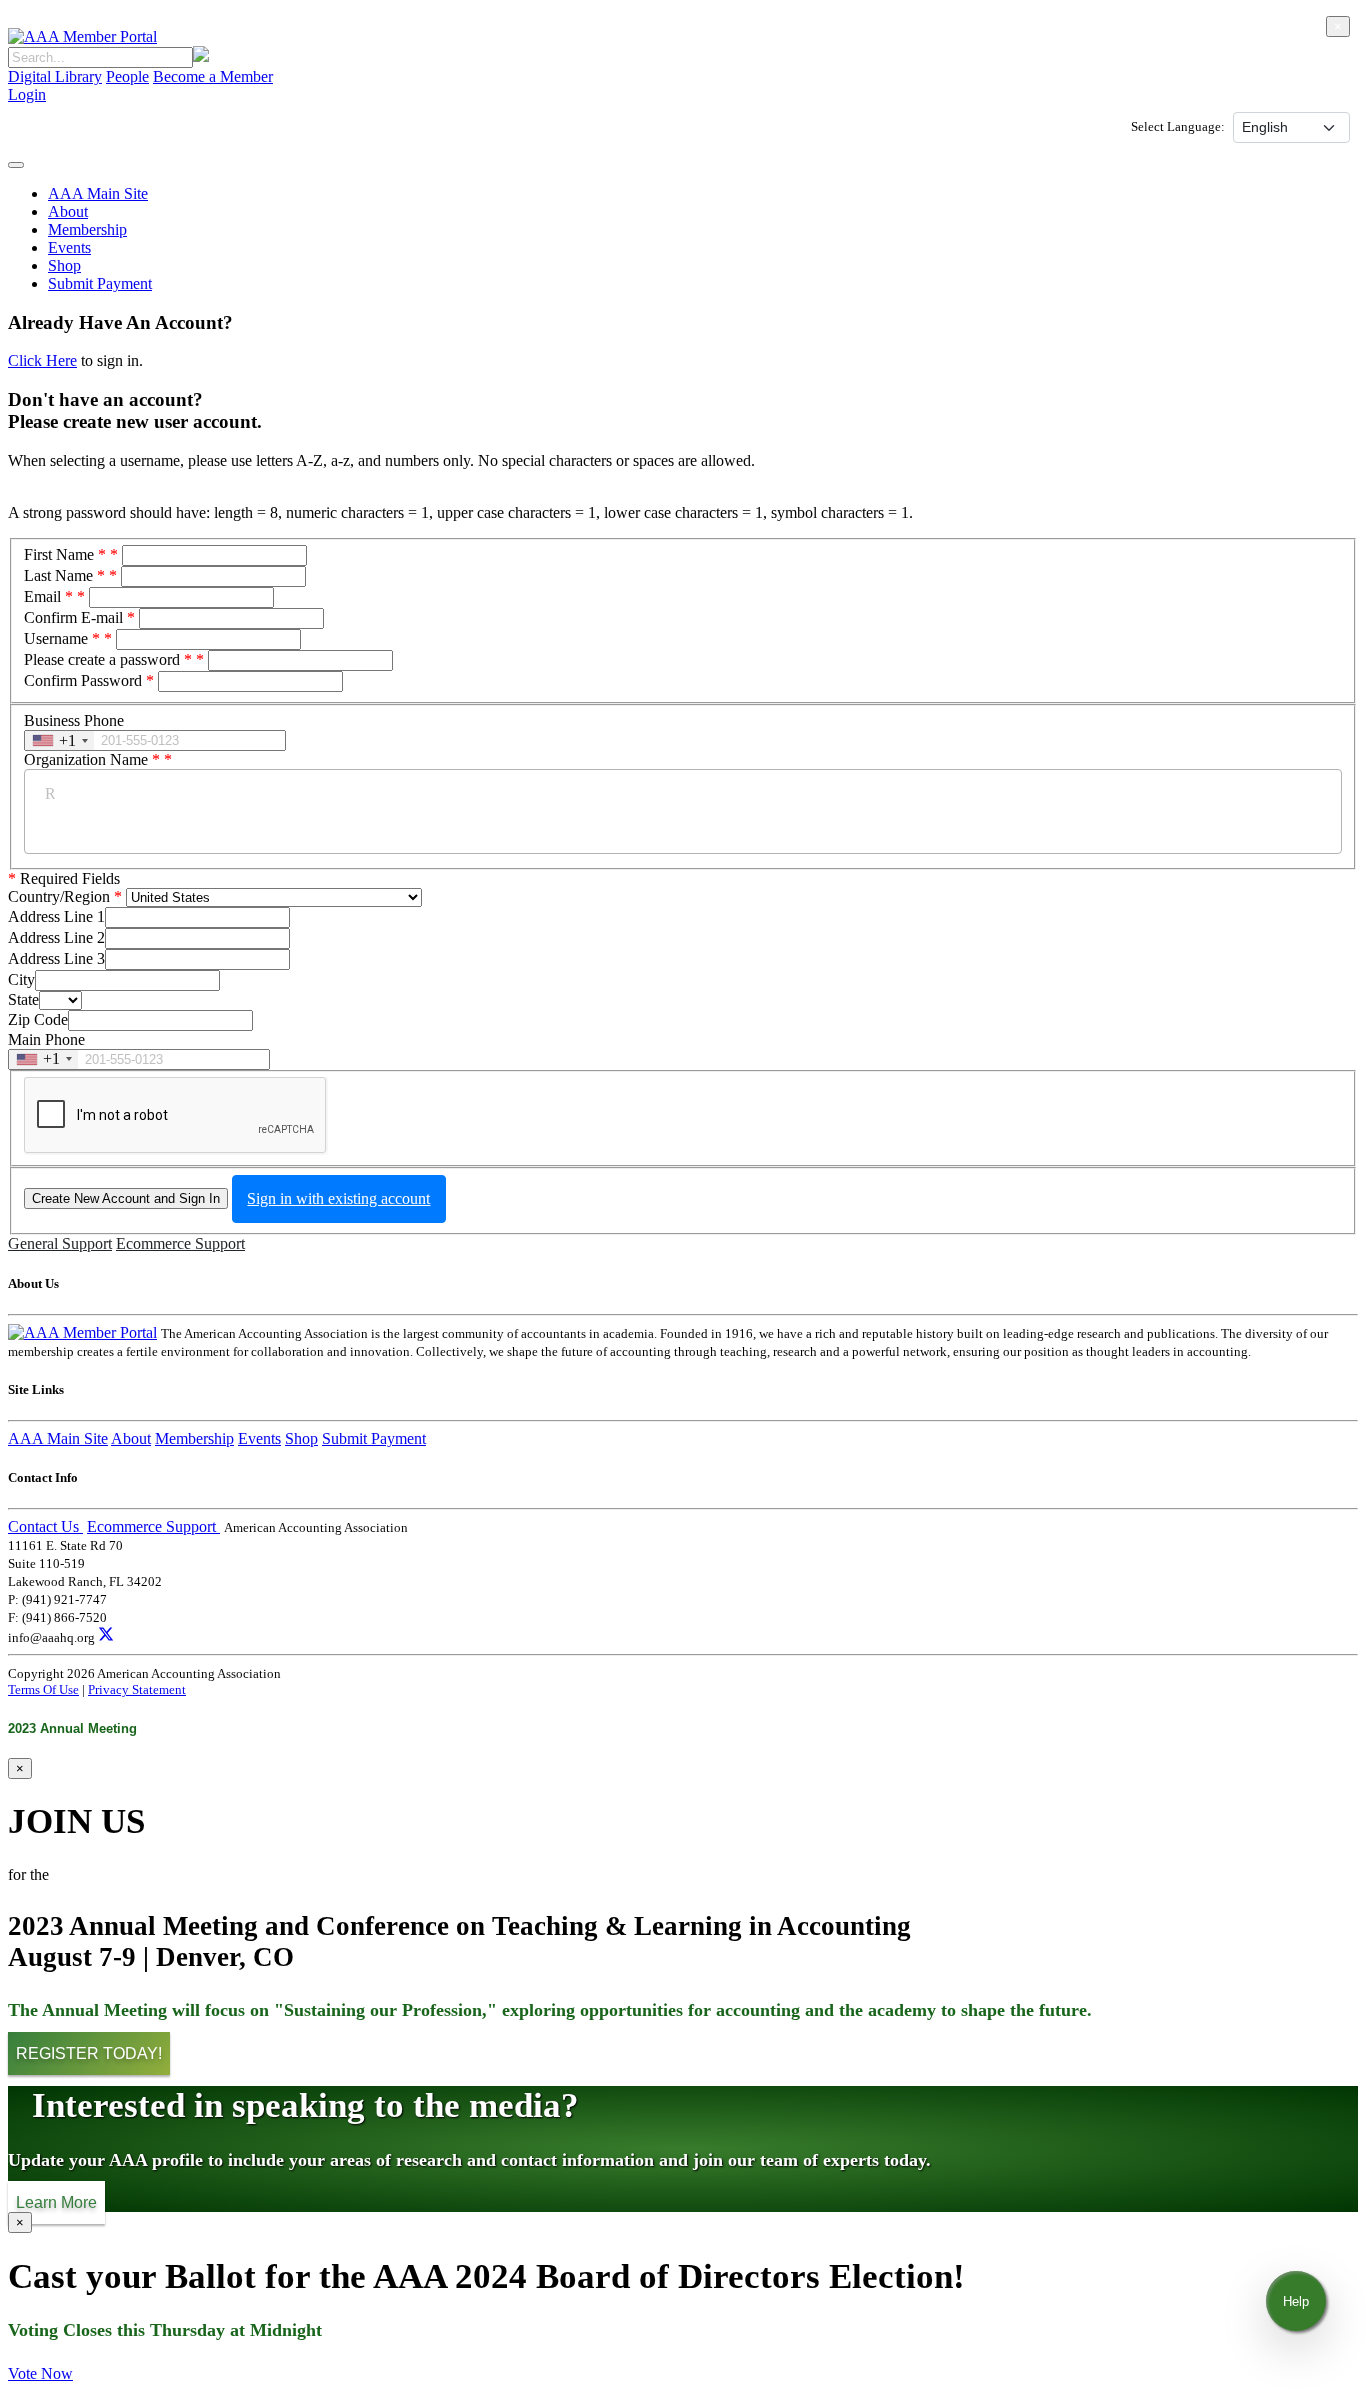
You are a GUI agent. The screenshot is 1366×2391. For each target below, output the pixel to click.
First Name (65, 554)
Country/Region (59, 896)
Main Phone (46, 1039)
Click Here (42, 360)
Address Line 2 (56, 937)
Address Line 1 (56, 916)
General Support (60, 1243)
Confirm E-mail (73, 617)
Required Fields (64, 878)
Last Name (64, 575)
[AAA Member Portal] (82, 36)
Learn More (56, 2202)
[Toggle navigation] (16, 165)
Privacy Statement (137, 1689)
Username (62, 638)
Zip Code (38, 1019)
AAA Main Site (98, 193)
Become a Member (213, 76)
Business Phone (74, 720)
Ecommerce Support (180, 1243)
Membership (87, 229)
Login (27, 94)
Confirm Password (83, 680)
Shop (64, 265)
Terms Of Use (43, 1689)
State (23, 999)
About (68, 211)
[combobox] (59, 740)
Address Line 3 (56, 958)
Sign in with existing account (338, 1198)
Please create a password (108, 659)
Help (1296, 2301)
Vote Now (40, 2373)
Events (69, 247)
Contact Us (45, 1526)
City (21, 979)
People (127, 76)
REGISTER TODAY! (89, 2053)
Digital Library (55, 76)
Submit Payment (100, 283)
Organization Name (92, 759)
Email (48, 596)
